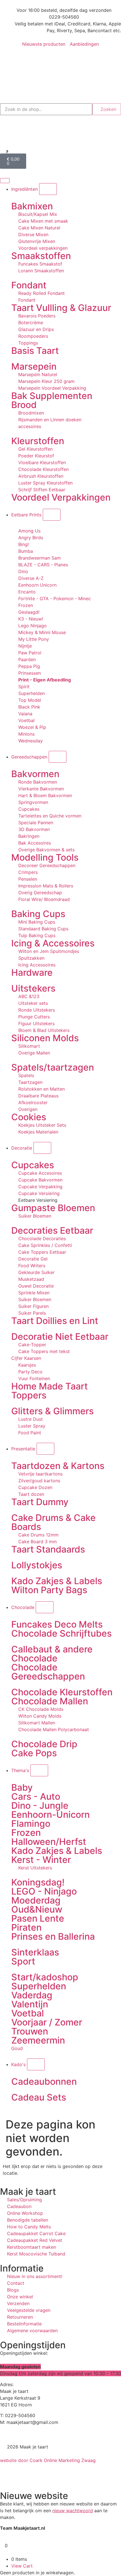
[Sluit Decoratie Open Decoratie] (42, 1148)
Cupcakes (33, 1165)
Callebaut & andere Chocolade (52, 1654)
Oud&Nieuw (37, 1909)
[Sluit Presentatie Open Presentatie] (45, 1449)
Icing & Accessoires (53, 943)
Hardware (32, 973)
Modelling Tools (45, 857)
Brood (24, 405)
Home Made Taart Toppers (50, 1391)
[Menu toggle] (5, 181)
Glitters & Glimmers (52, 1411)
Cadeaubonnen (44, 2081)
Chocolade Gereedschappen (48, 1672)
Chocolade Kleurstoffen (62, 1692)
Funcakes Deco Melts (57, 1624)
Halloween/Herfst (49, 1842)
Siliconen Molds (45, 1038)
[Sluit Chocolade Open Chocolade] (45, 1607)
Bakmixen (32, 206)
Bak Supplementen (52, 396)
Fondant (29, 285)
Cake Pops (34, 1753)
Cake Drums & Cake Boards (53, 1522)
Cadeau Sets (39, 2097)
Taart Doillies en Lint (55, 1321)
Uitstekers (33, 988)
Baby (22, 1787)
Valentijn (30, 2004)
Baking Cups (38, 914)
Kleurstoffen (38, 441)
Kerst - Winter (41, 1860)
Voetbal (28, 2013)
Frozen (26, 1833)
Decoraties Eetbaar (52, 1230)
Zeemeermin (38, 2040)
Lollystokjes (37, 1565)
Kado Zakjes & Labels (57, 1581)
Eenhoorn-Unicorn (51, 1815)
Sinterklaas (35, 1952)
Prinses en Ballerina (53, 1936)
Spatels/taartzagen (53, 1067)
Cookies (29, 1117)
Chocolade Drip (44, 1744)
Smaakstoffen (41, 256)
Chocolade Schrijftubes (61, 1633)
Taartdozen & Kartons (58, 1466)
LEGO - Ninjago (44, 1891)
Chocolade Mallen (50, 1701)
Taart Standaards (48, 1549)
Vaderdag (32, 1995)
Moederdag (36, 1900)
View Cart (22, 2566)
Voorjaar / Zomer (47, 2022)
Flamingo (31, 1824)
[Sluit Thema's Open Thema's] (39, 1770)
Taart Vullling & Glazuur (61, 308)
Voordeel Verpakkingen (61, 497)
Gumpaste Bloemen (53, 1208)
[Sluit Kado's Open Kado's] (36, 2064)
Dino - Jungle (40, 1806)
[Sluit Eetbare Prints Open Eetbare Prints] (52, 515)
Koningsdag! (38, 1882)
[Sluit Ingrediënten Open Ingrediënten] (48, 189)
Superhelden (39, 1986)
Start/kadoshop (45, 1977)
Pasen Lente (38, 1918)
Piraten (26, 1927)
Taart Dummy (40, 1502)
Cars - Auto (36, 1796)
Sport (23, 1961)
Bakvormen (35, 774)
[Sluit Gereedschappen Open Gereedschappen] (58, 757)
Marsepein (34, 366)
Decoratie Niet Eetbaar (60, 1337)
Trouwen (30, 2031)
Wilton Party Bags (49, 1590)
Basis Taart (35, 351)
